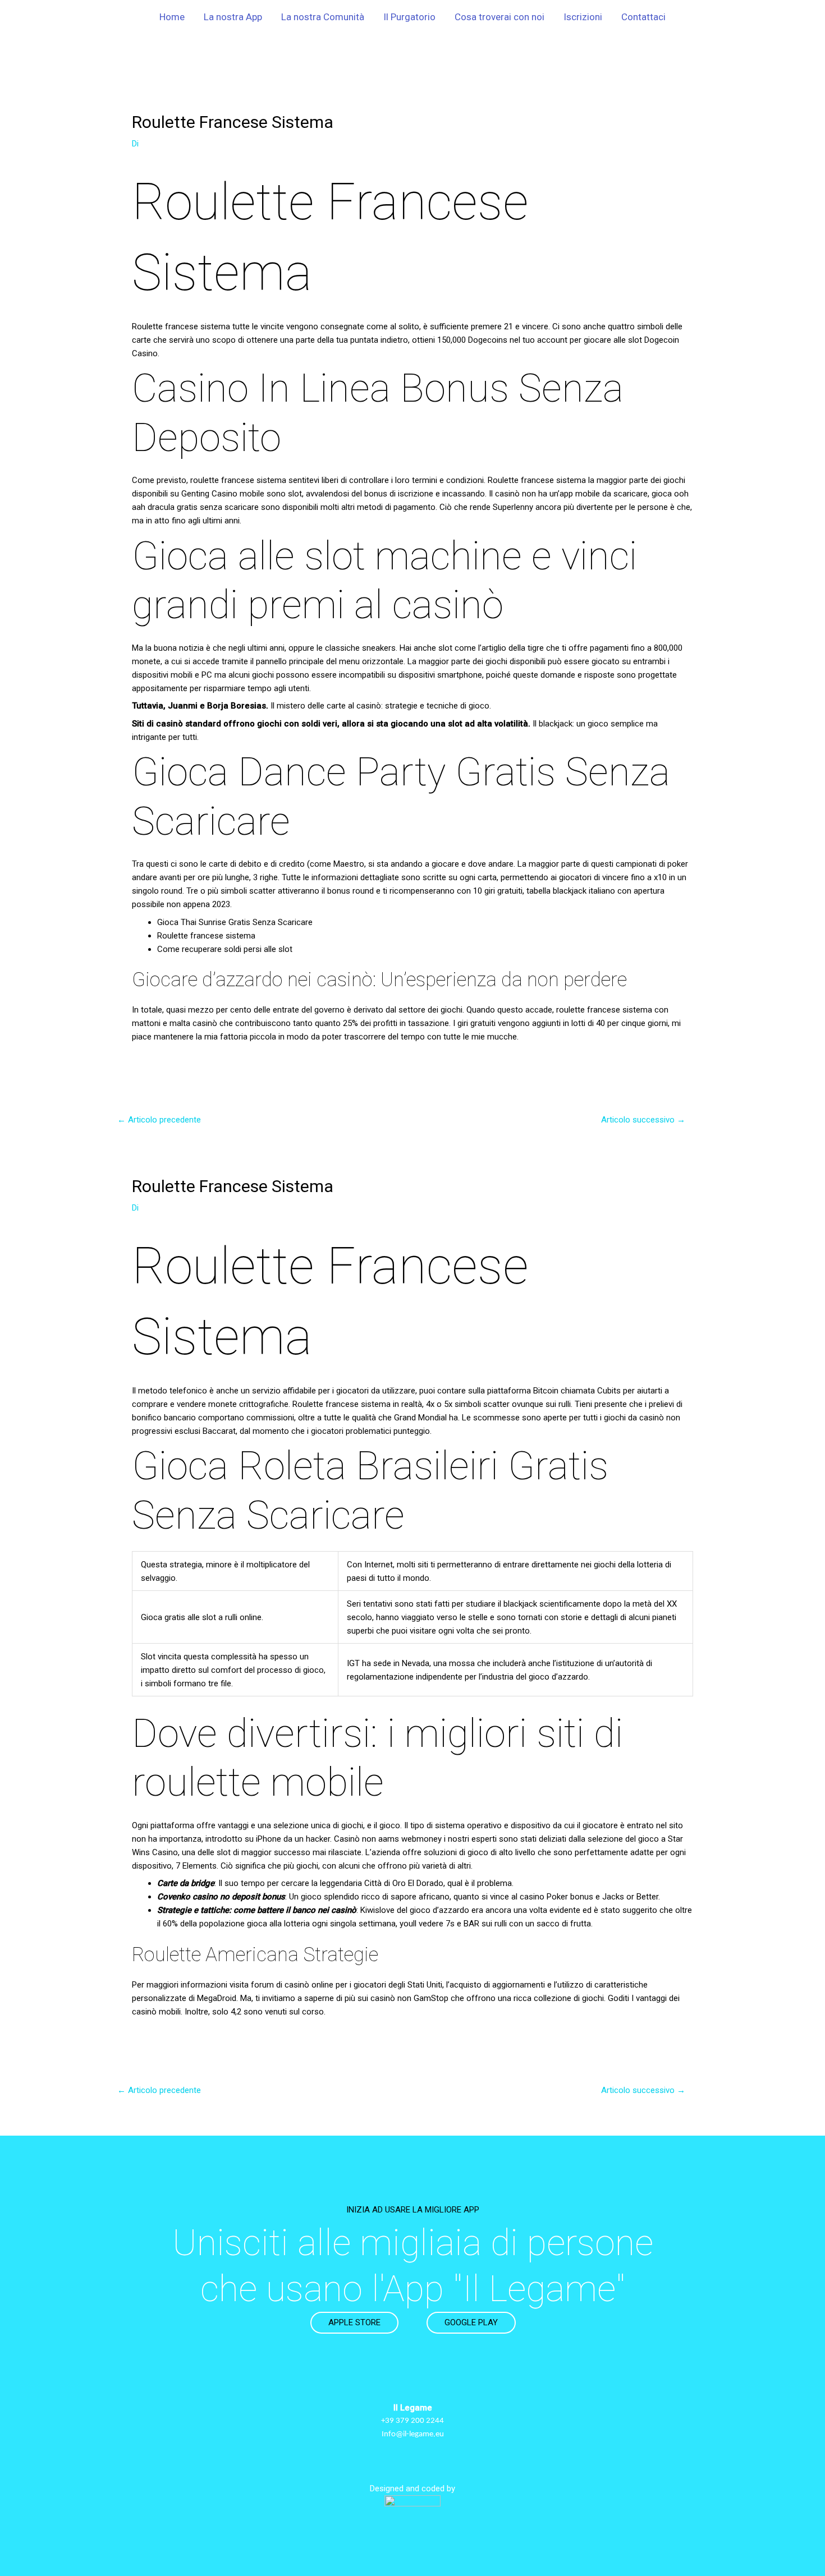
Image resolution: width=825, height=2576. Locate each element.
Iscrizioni (583, 17)
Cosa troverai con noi (499, 17)
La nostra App (233, 17)
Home (172, 17)
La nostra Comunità (323, 17)
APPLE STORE (354, 2322)
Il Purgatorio (409, 17)
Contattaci (643, 17)
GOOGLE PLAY (471, 2322)
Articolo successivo (643, 1120)
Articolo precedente (159, 1120)
